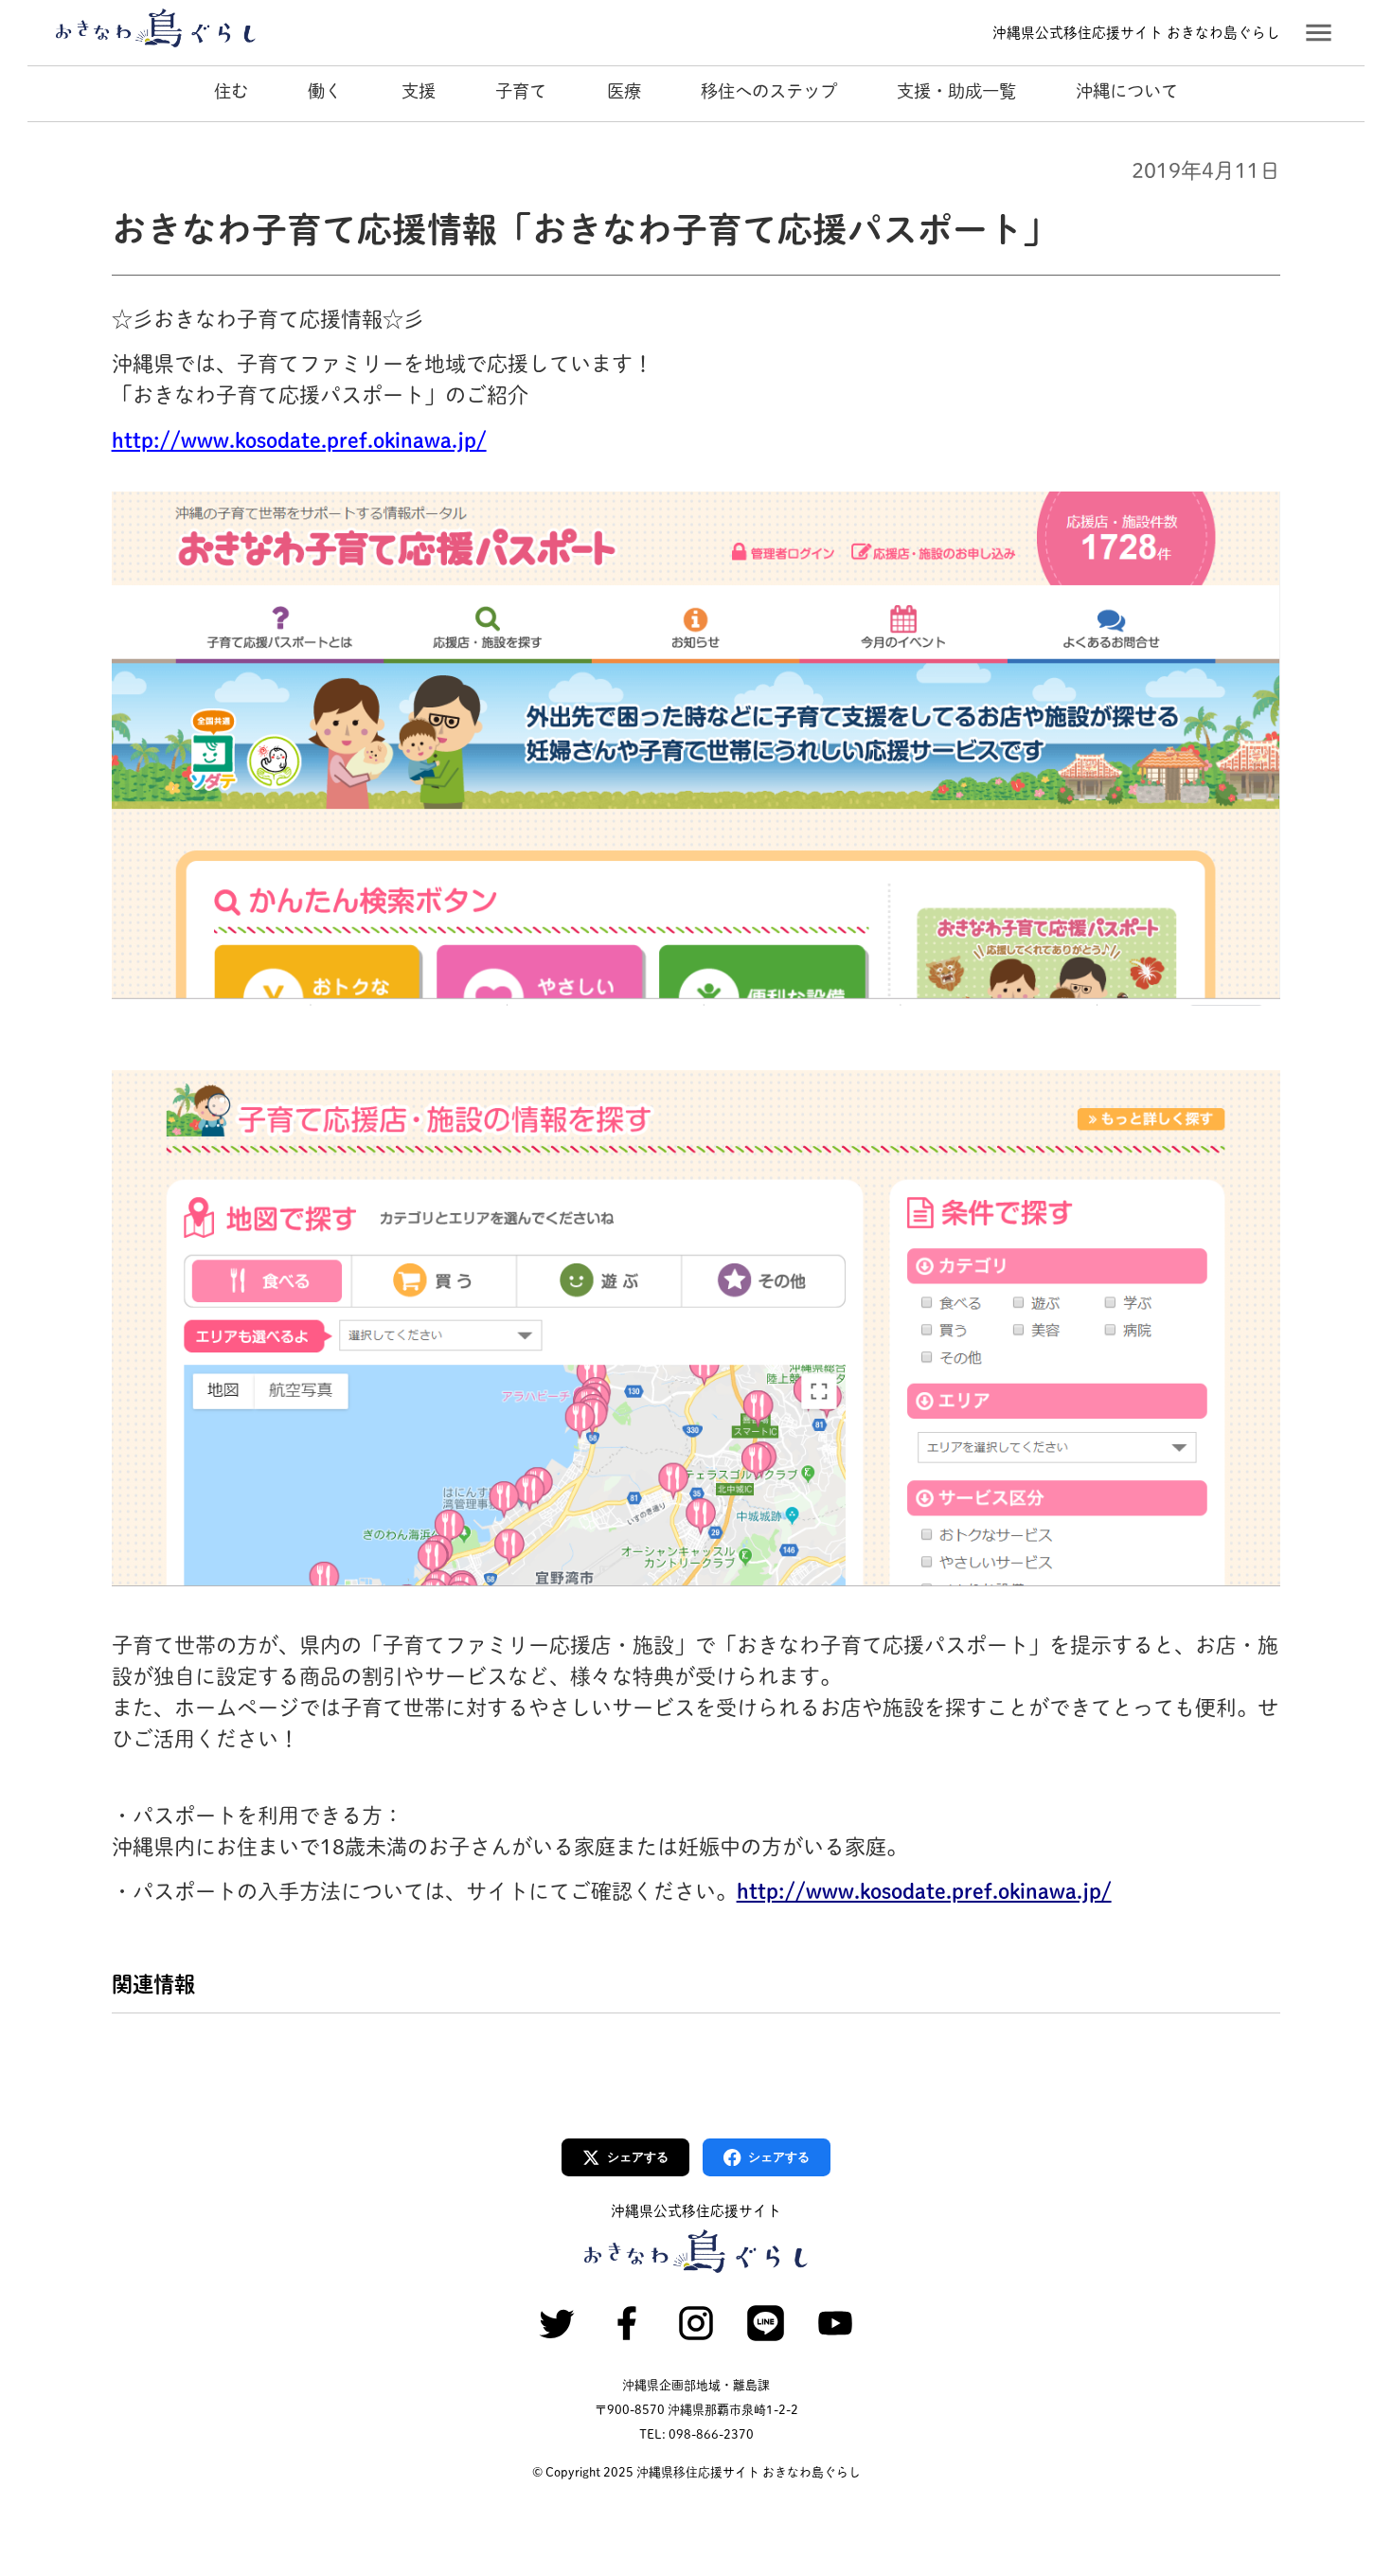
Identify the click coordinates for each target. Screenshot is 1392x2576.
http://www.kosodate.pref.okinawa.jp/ (299, 440)
